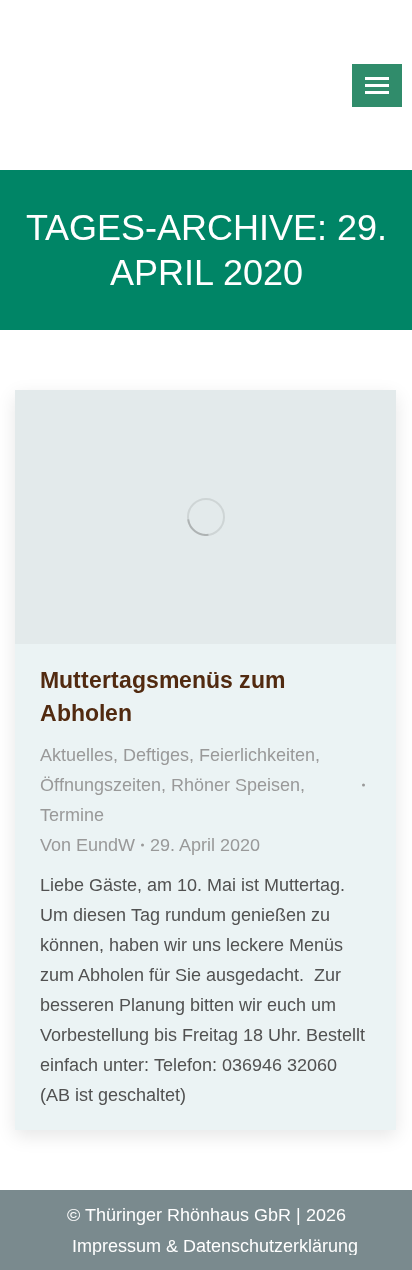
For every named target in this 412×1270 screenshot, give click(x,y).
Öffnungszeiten (100, 785)
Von (87, 845)
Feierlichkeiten (257, 755)
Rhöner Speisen (235, 785)
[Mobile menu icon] (377, 85)
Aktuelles (76, 755)
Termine (72, 815)
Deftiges (156, 755)
